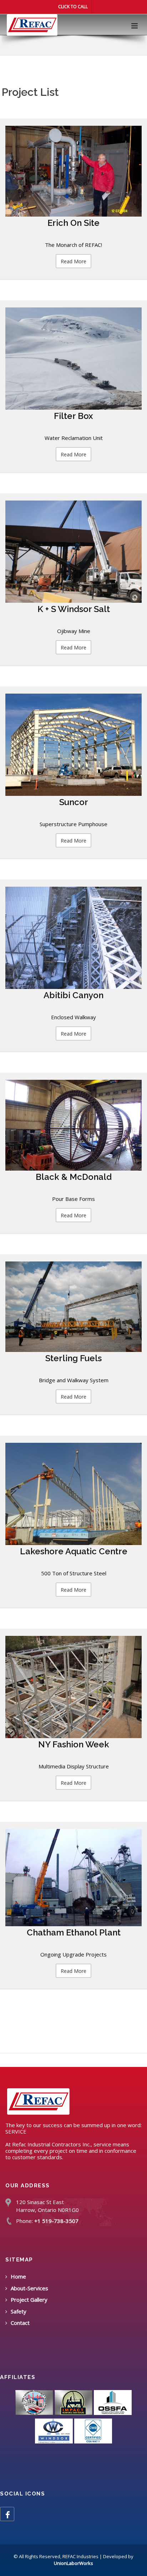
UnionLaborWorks (73, 2563)
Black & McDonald (74, 1177)
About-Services (29, 2288)
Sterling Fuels (73, 1358)
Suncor (74, 802)
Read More (73, 261)
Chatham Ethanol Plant (74, 1932)
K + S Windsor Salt (74, 609)
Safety (19, 2311)
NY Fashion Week (74, 1744)
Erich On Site (73, 223)
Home (18, 2276)
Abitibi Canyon (73, 995)
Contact (20, 2323)
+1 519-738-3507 (56, 2221)
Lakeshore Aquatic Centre (74, 1551)
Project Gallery (29, 2300)
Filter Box (73, 416)
